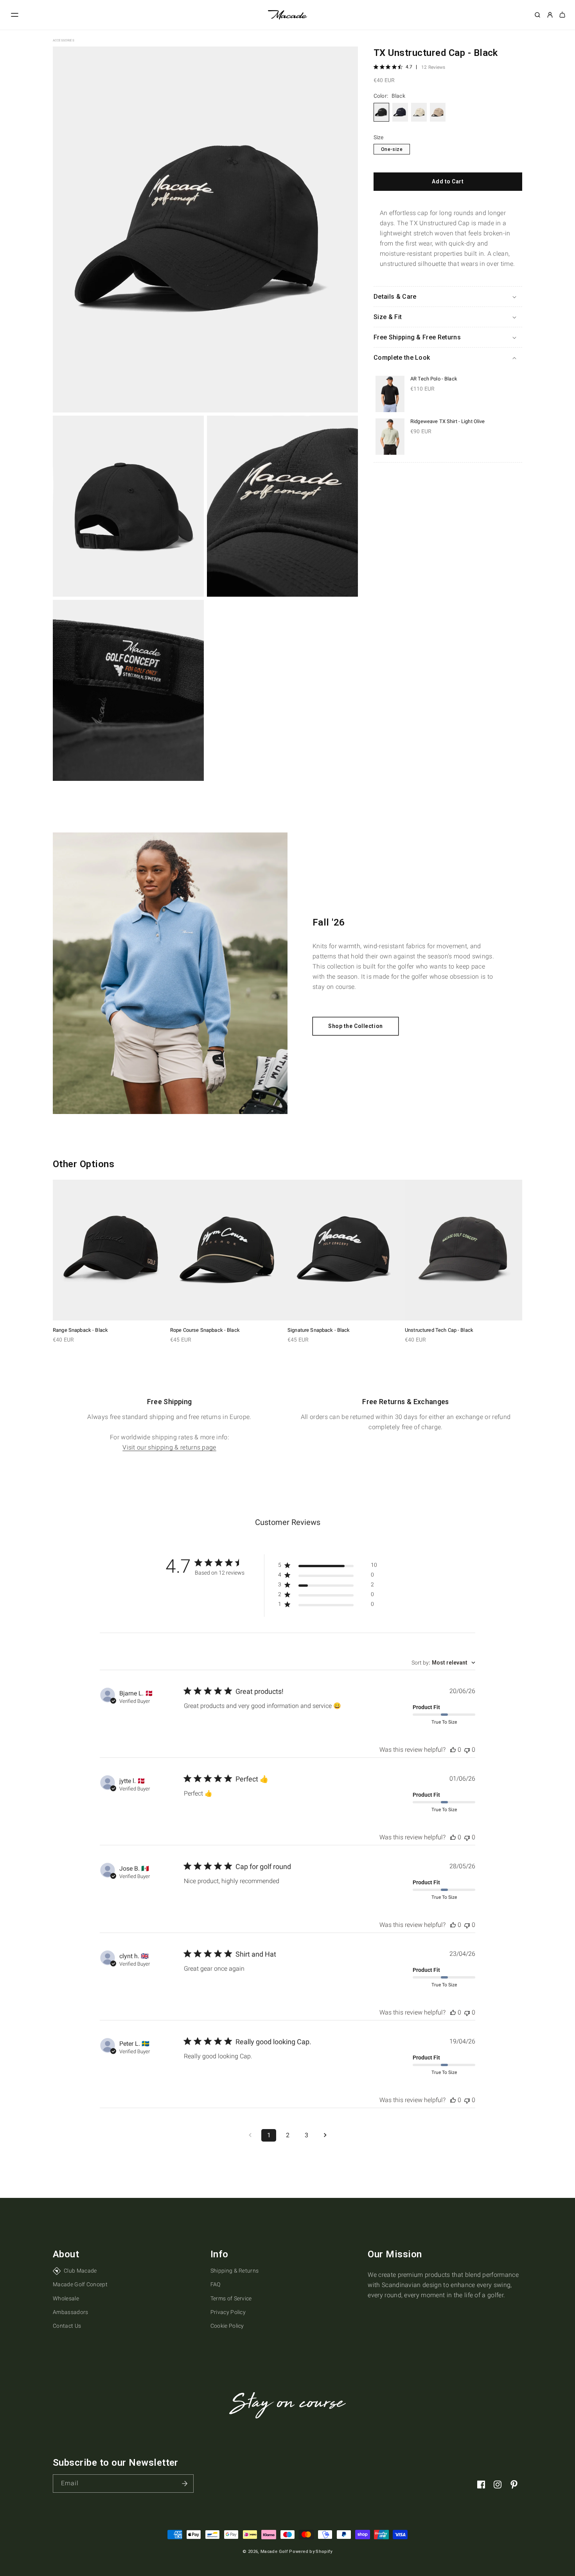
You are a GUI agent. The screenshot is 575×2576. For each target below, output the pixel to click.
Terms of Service (231, 2298)
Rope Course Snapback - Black (205, 1330)
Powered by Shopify (311, 2552)
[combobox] (443, 1663)
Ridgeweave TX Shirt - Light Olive (448, 421)
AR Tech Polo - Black (434, 379)
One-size (392, 149)
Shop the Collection (356, 1026)
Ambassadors (71, 2312)
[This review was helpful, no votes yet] (453, 1750)
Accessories (64, 40)
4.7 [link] (409, 67)
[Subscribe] (185, 2484)
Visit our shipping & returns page (169, 1447)
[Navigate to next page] (325, 2135)
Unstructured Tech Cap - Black (439, 1330)
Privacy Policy (228, 2312)
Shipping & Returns (235, 2271)
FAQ (216, 2284)
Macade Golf (274, 2552)
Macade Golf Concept (80, 2284)
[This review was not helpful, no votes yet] (467, 1750)
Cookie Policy (227, 2326)
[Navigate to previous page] (250, 2135)
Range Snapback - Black (80, 1330)
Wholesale (66, 2298)
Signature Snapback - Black (319, 1330)
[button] (15, 15)
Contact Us (67, 2326)
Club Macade (80, 2271)
